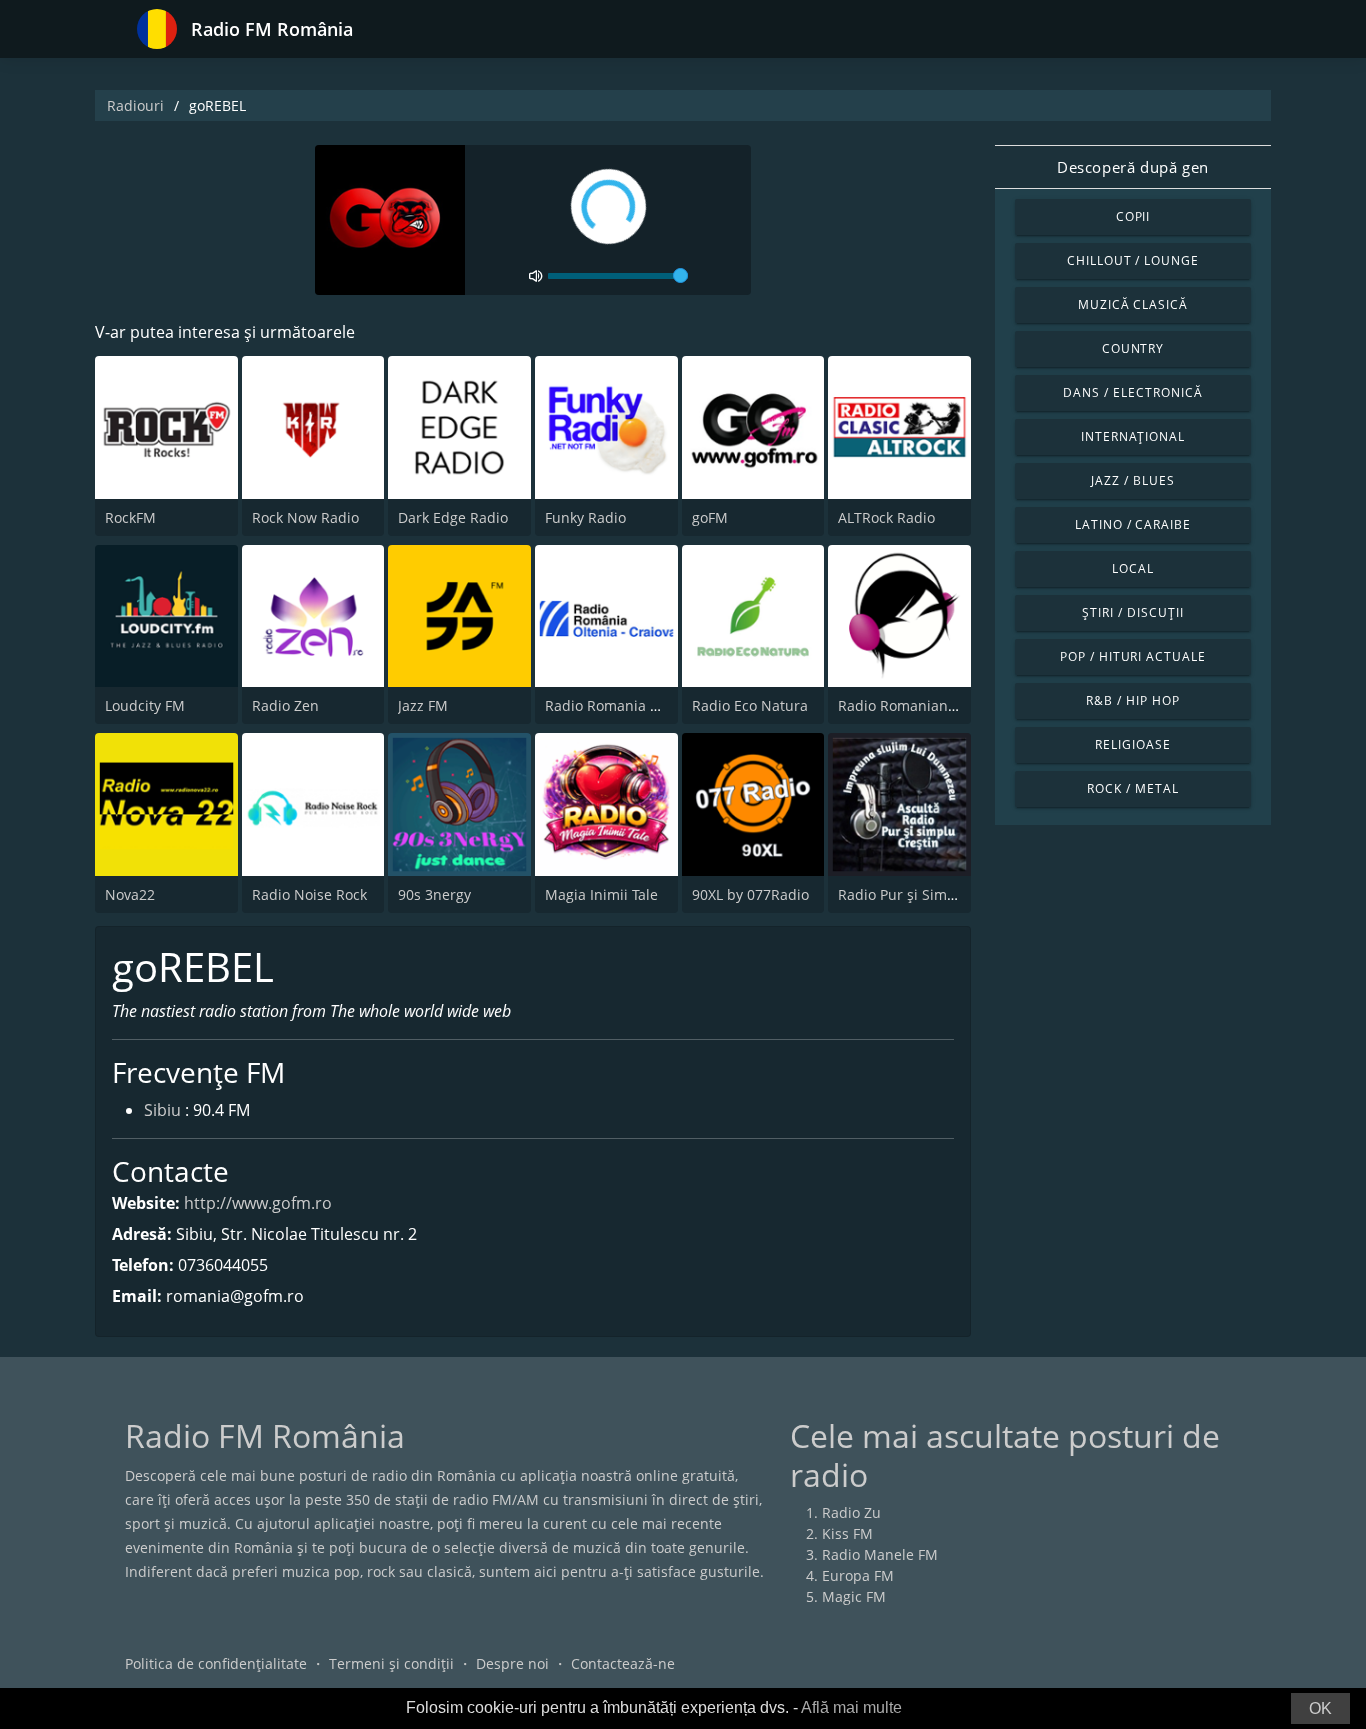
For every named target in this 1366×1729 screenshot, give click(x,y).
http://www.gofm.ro (258, 1203)
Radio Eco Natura (750, 705)
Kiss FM (847, 1533)
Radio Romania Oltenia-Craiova (649, 705)
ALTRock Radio (886, 517)
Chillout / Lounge (1133, 260)
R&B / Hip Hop (1132, 700)
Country (1133, 348)
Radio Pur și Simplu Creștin (929, 894)
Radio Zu (851, 1512)
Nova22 (130, 894)
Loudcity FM (145, 705)
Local (1133, 568)
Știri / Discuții (1132, 612)
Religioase (1133, 744)
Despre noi (512, 1663)
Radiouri (135, 105)
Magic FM (854, 1596)
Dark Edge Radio (453, 517)
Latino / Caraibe (1133, 524)
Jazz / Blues (1133, 480)
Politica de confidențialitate (216, 1663)
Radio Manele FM (880, 1554)
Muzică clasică (1133, 304)
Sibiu (162, 1110)
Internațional (1133, 436)
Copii (1133, 216)
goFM (710, 517)
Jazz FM (423, 705)
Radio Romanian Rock (910, 705)
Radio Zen (285, 705)
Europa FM (858, 1575)
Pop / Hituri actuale (1133, 656)
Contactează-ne (623, 1663)
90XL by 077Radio (750, 894)
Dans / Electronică (1132, 392)
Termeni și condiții (391, 1663)
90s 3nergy (434, 894)
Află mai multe (851, 1707)
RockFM (130, 517)
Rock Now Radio (305, 517)
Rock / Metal (1133, 788)
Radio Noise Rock (309, 894)
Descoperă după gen (1133, 167)
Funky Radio (585, 517)
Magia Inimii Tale (601, 894)
